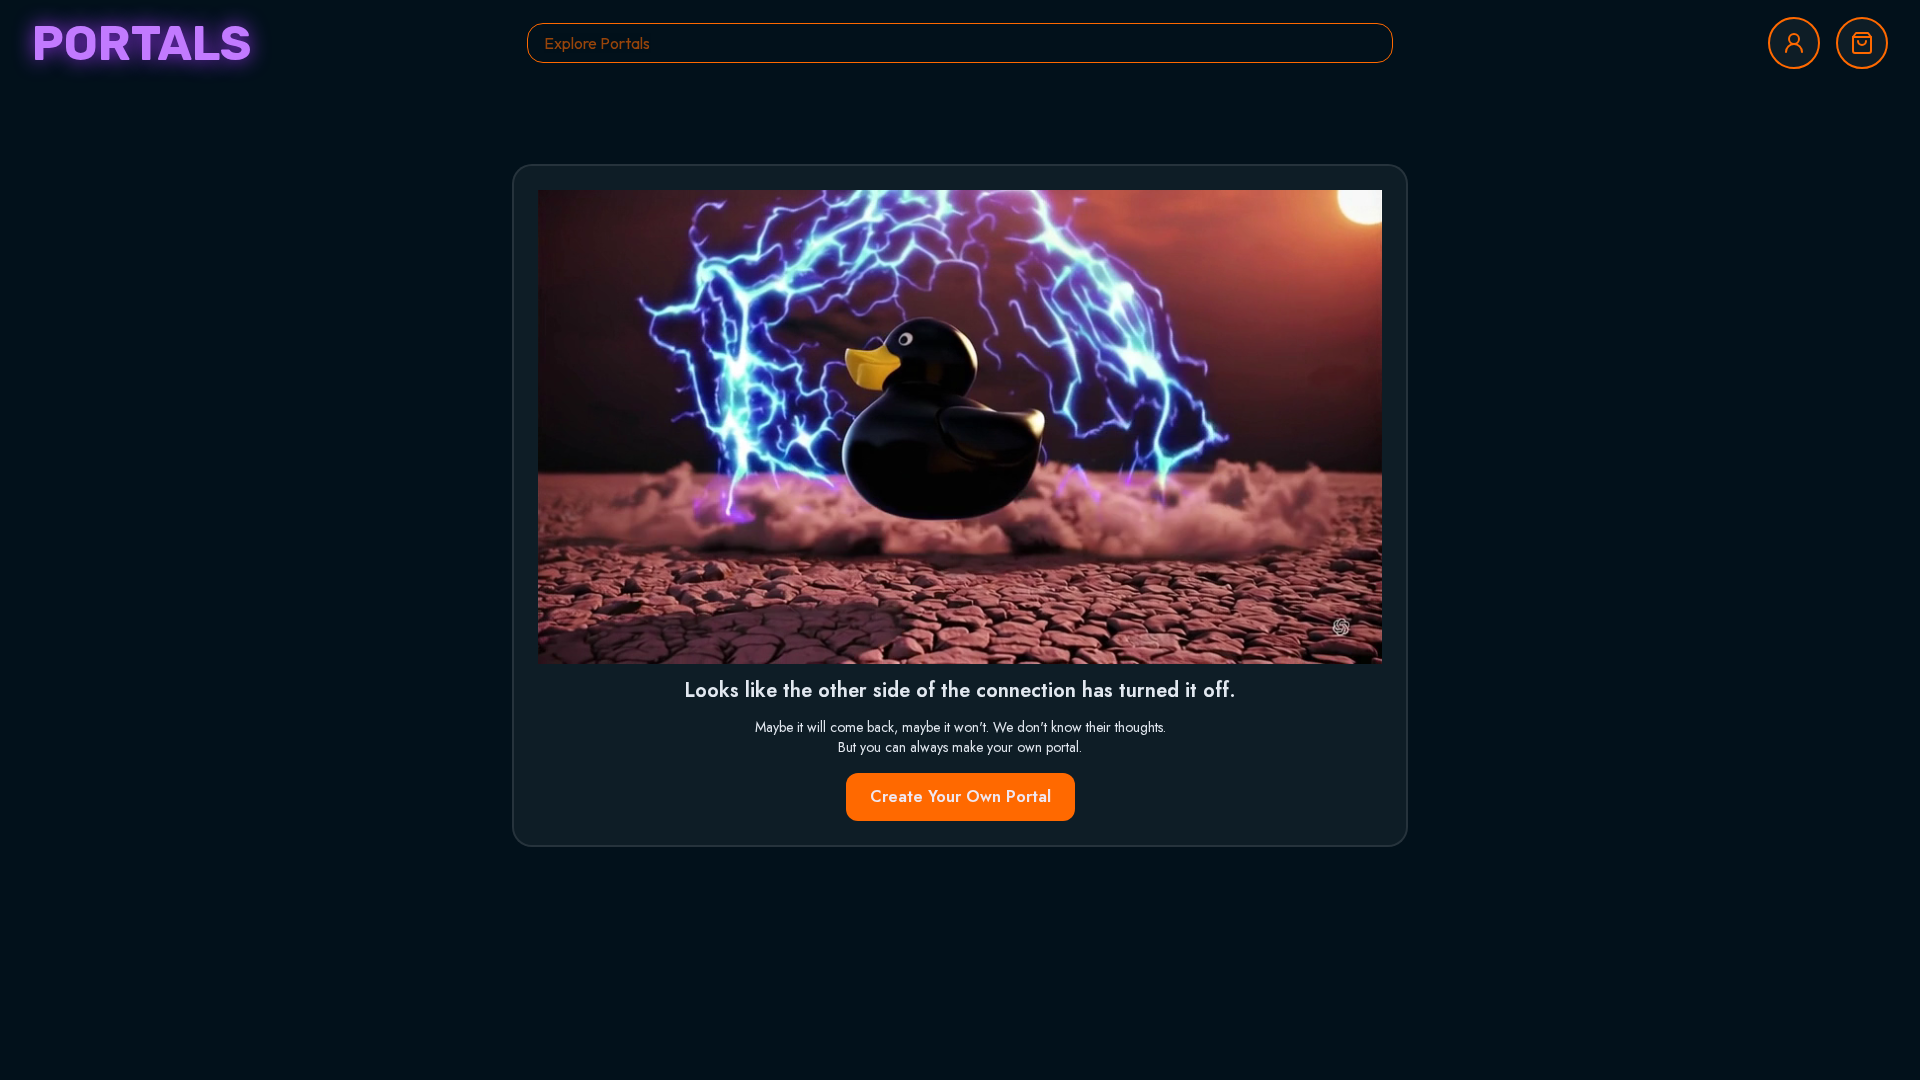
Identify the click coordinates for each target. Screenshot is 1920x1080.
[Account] (1794, 43)
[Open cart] (1862, 43)
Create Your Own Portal (960, 796)
